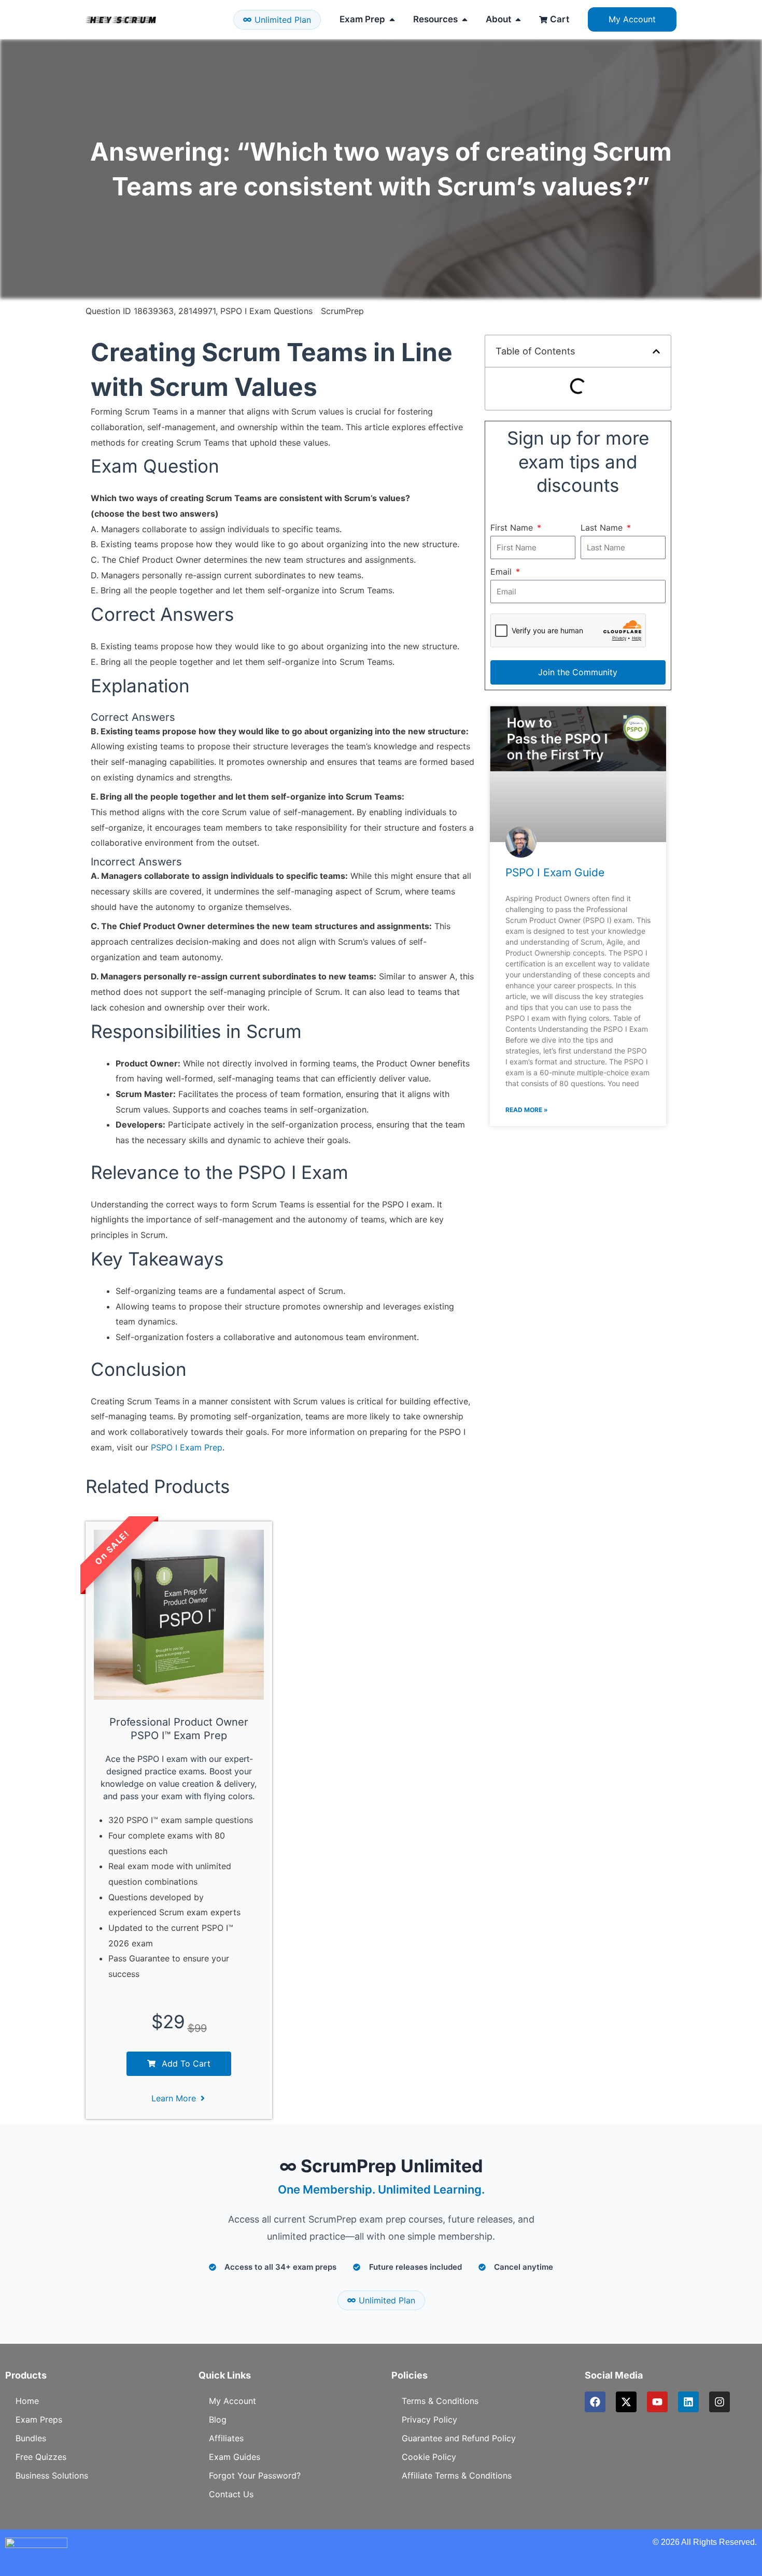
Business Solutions (52, 2475)
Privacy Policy (429, 2420)
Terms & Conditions (440, 2401)
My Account (232, 2401)
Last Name (603, 528)
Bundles (31, 2438)
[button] (656, 351)
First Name (513, 528)
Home (27, 2401)
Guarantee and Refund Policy (459, 2438)
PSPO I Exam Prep (187, 1447)
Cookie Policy (429, 2457)
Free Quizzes (41, 2457)
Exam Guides (235, 2457)
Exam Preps (39, 2420)
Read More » (527, 1110)
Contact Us (231, 2494)
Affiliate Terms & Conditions (457, 2475)
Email (502, 572)
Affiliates (226, 2438)
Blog (218, 2420)
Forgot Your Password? (255, 2475)
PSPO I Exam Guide (555, 872)
